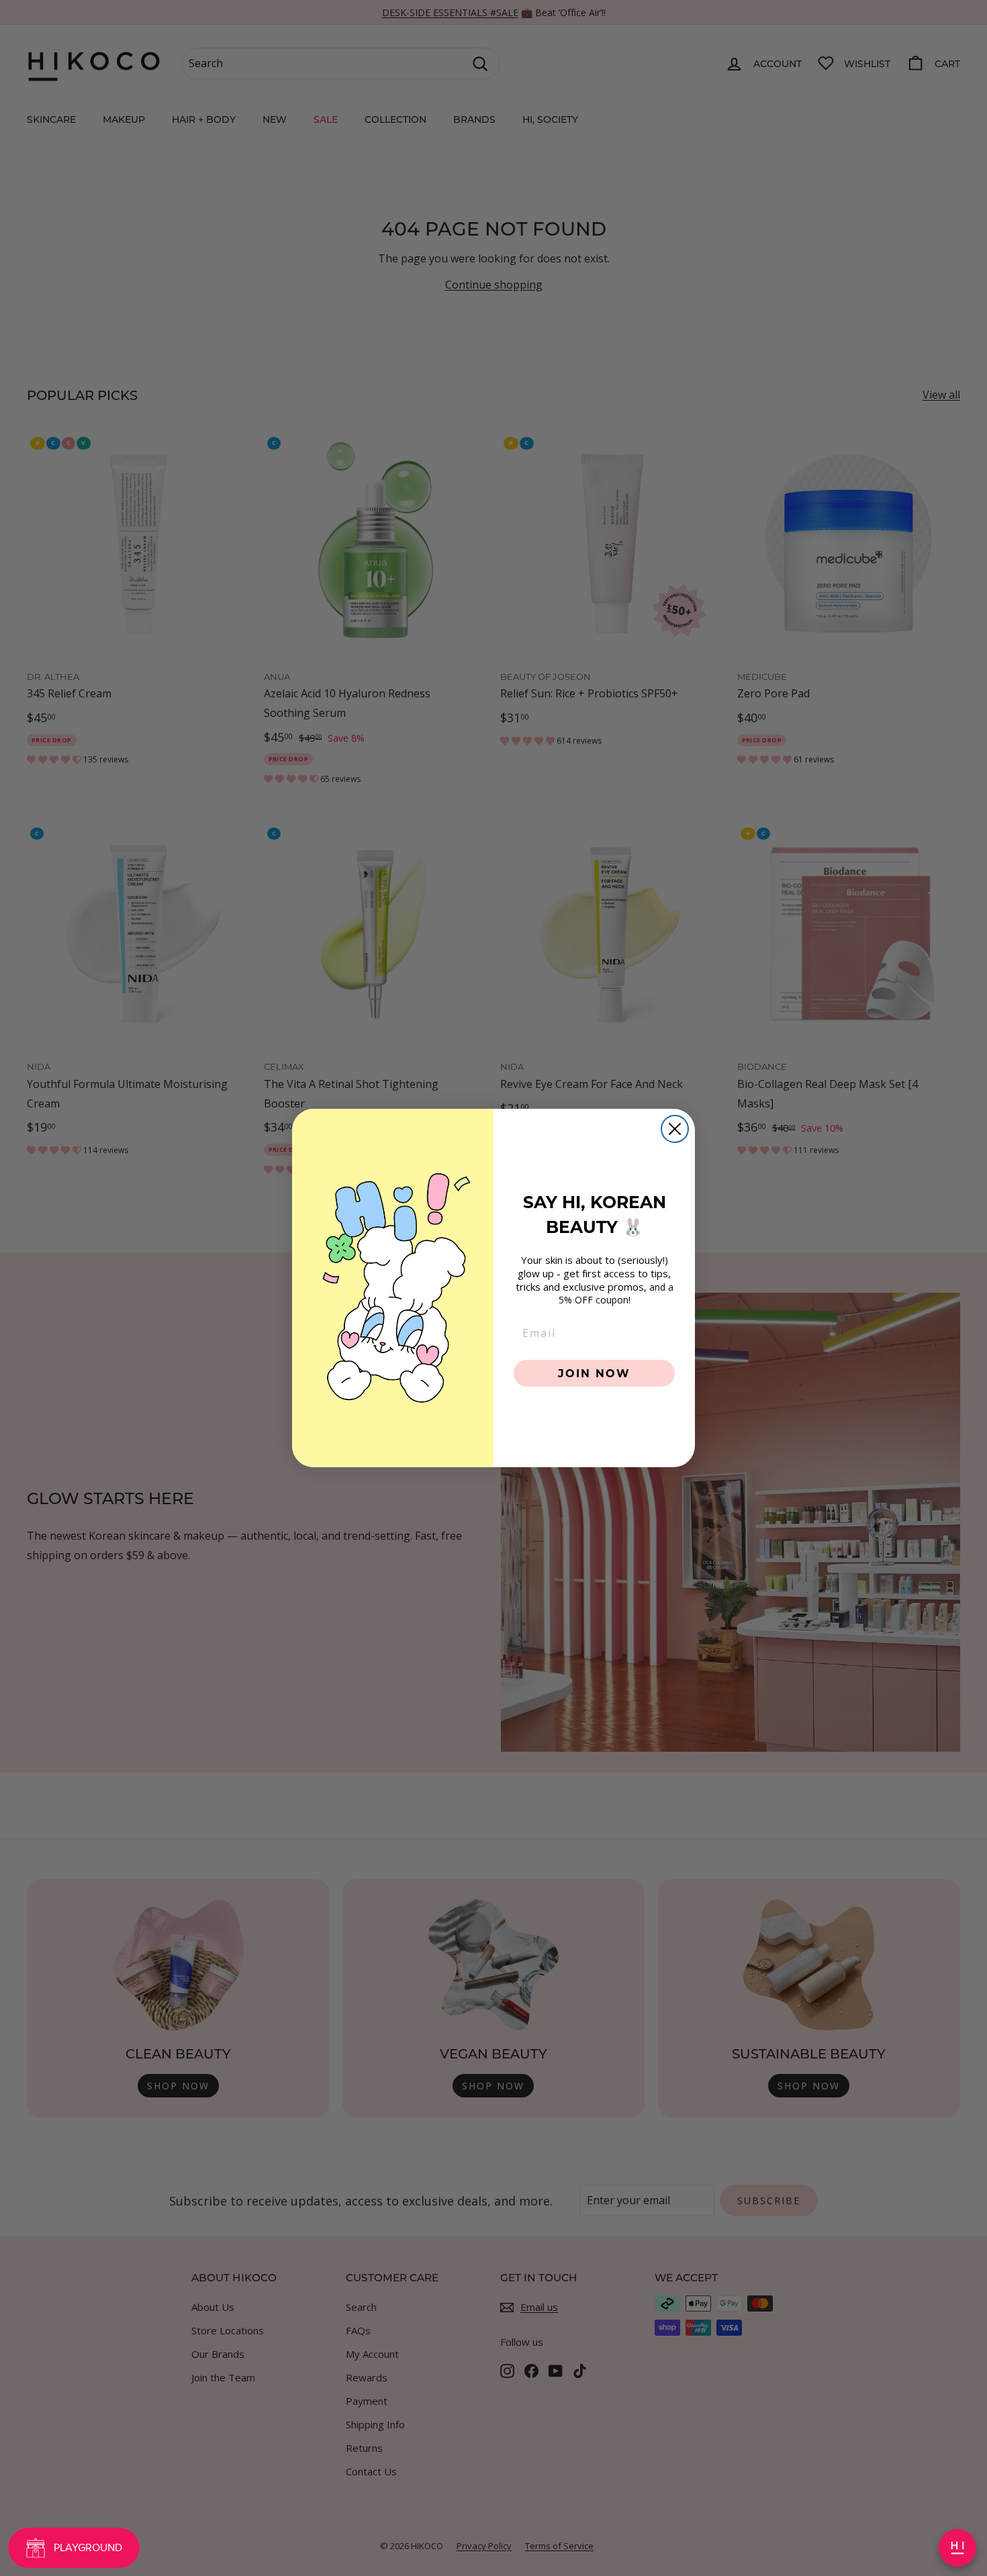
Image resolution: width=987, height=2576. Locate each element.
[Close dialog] (675, 1129)
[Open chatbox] (957, 2548)
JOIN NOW (594, 1373)
